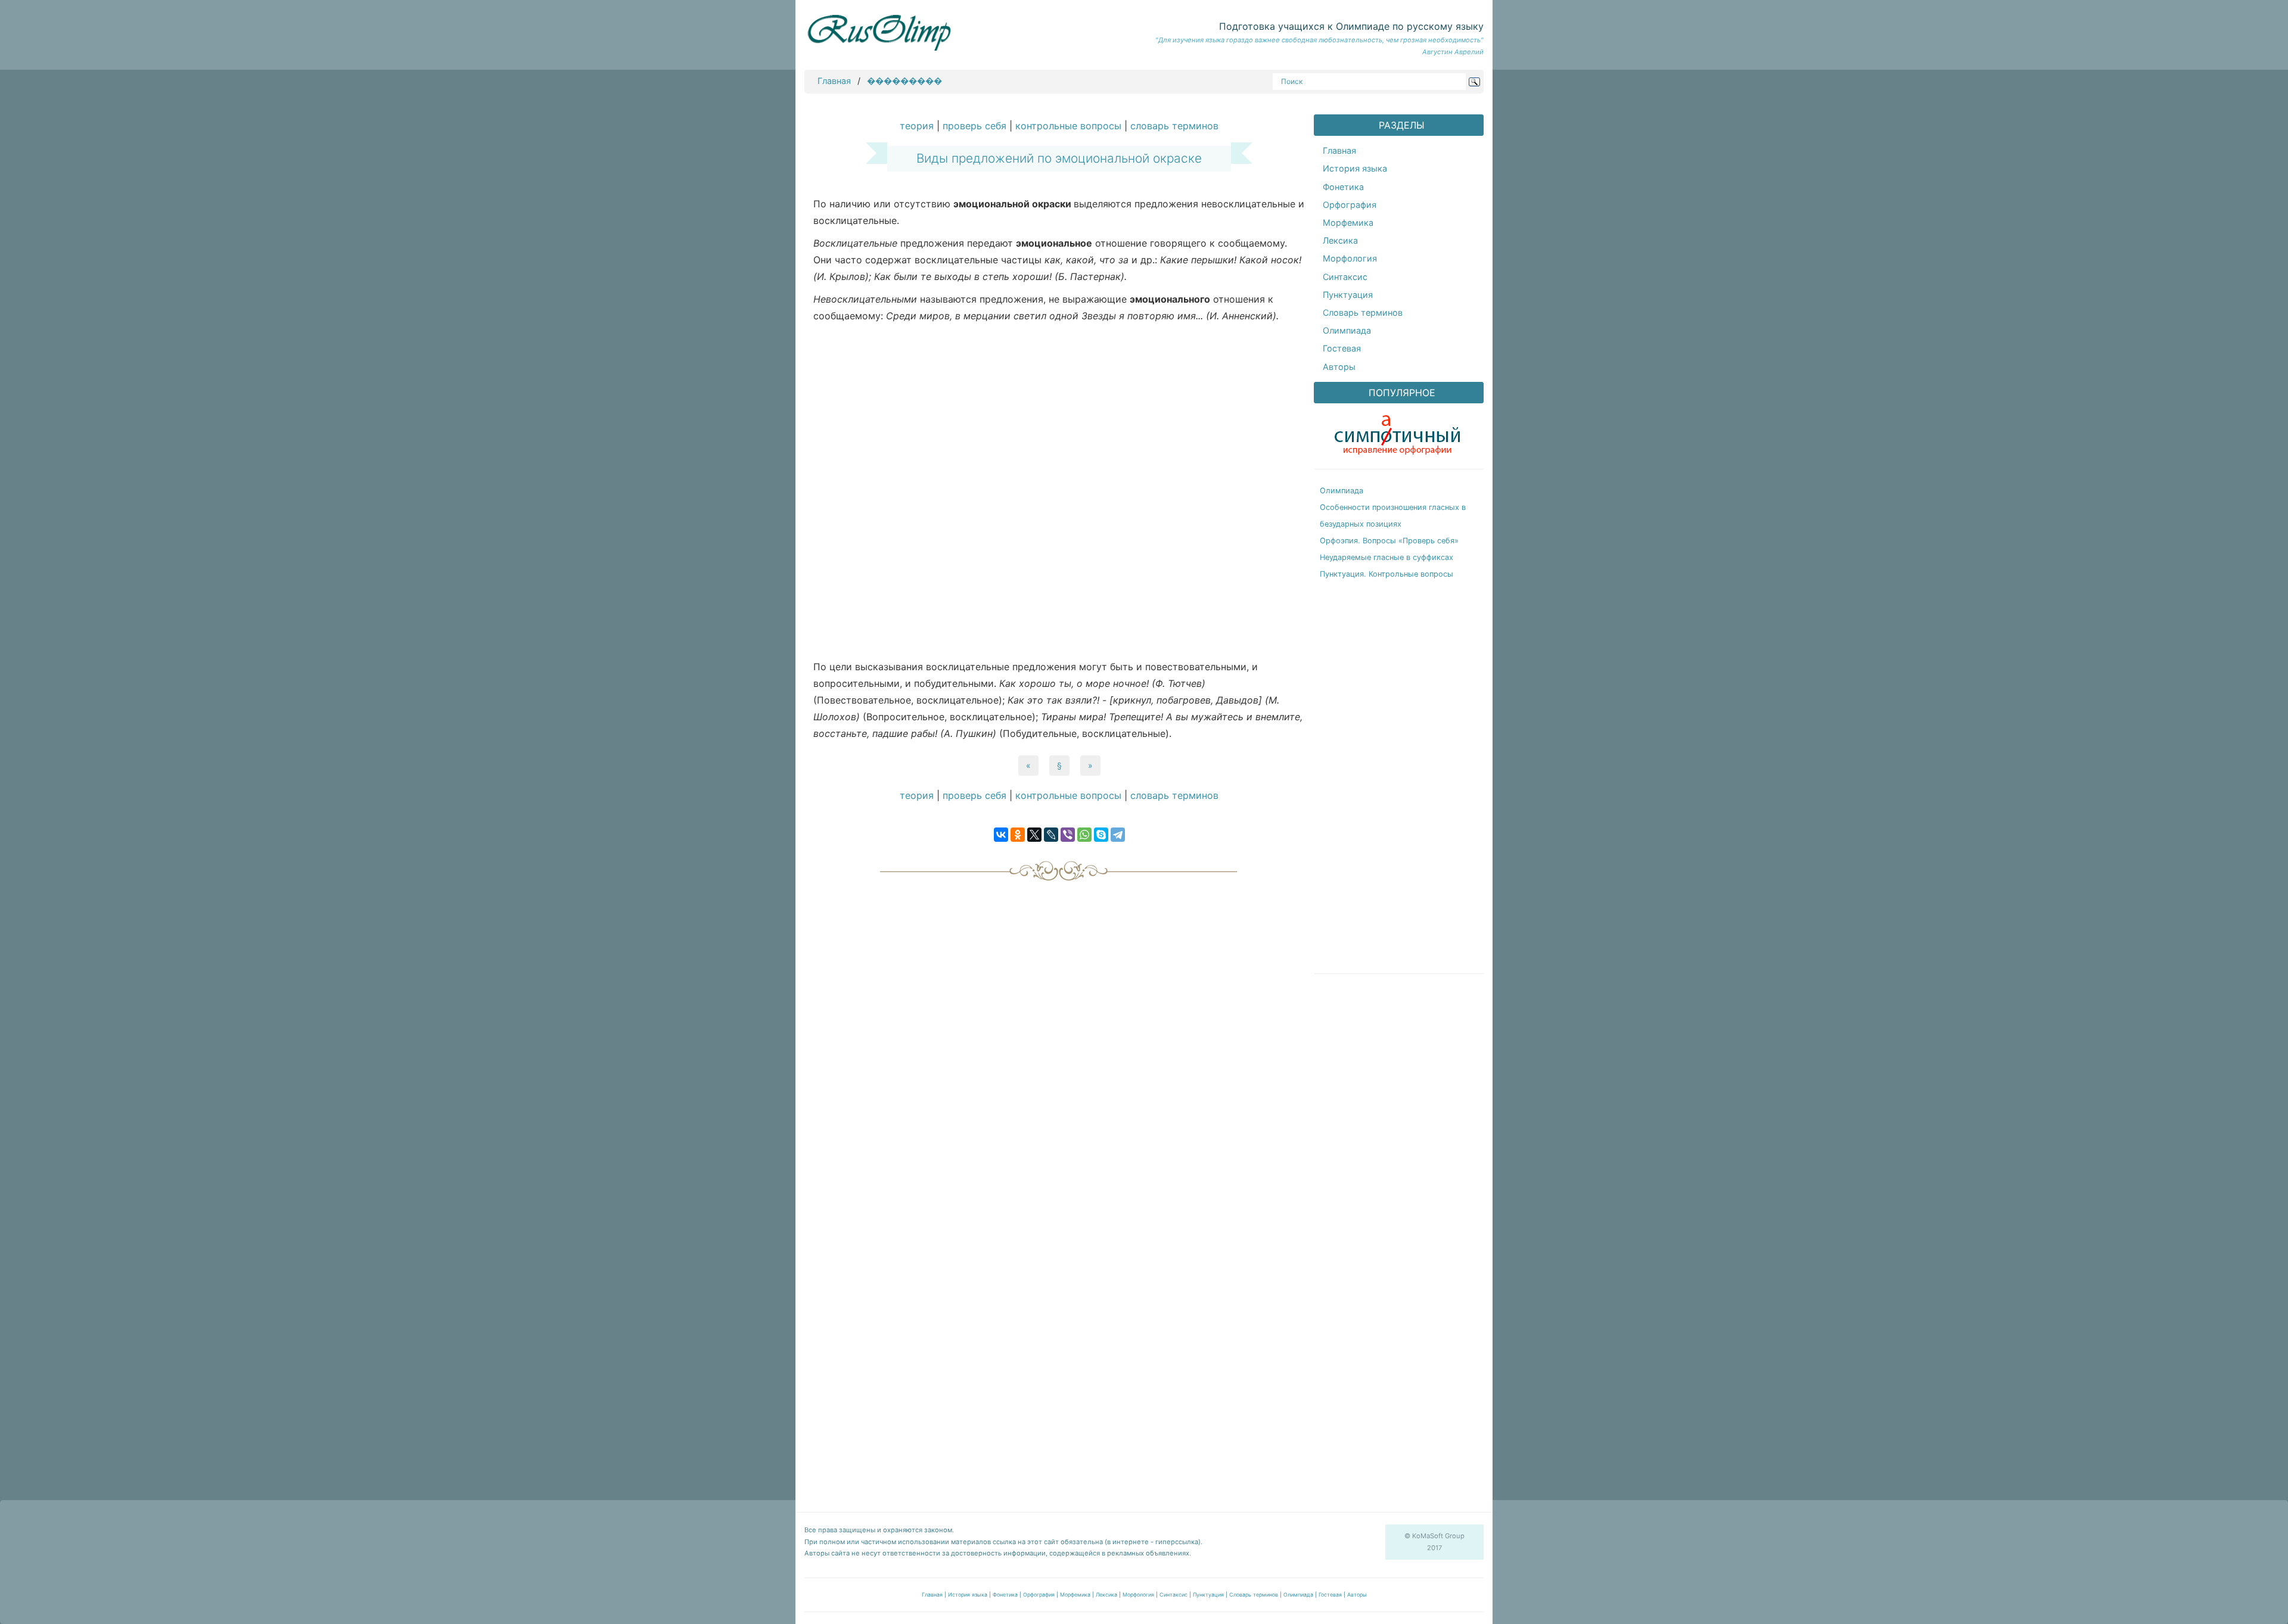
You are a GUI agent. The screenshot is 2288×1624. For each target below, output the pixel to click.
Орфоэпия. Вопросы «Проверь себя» (1389, 541)
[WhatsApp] (1084, 835)
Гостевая (1342, 348)
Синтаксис (1345, 277)
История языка (1355, 168)
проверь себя (974, 126)
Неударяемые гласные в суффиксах (1387, 557)
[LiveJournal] (1051, 835)
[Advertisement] (1059, 494)
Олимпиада (1347, 330)
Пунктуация (1348, 295)
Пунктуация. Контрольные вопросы (1387, 574)
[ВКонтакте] (1001, 835)
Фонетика (1343, 187)
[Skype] (1101, 835)
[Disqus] (1059, 1037)
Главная (834, 81)
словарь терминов (1174, 126)
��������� (904, 81)
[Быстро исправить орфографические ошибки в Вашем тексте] (1397, 432)
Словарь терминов (1363, 312)
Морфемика (1348, 223)
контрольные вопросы (1068, 126)
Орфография (1350, 205)
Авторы (1339, 367)
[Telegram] (1118, 835)
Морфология (1350, 258)
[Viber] (1068, 835)
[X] (1034, 835)
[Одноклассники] (1018, 835)
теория (917, 126)
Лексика (1340, 240)
